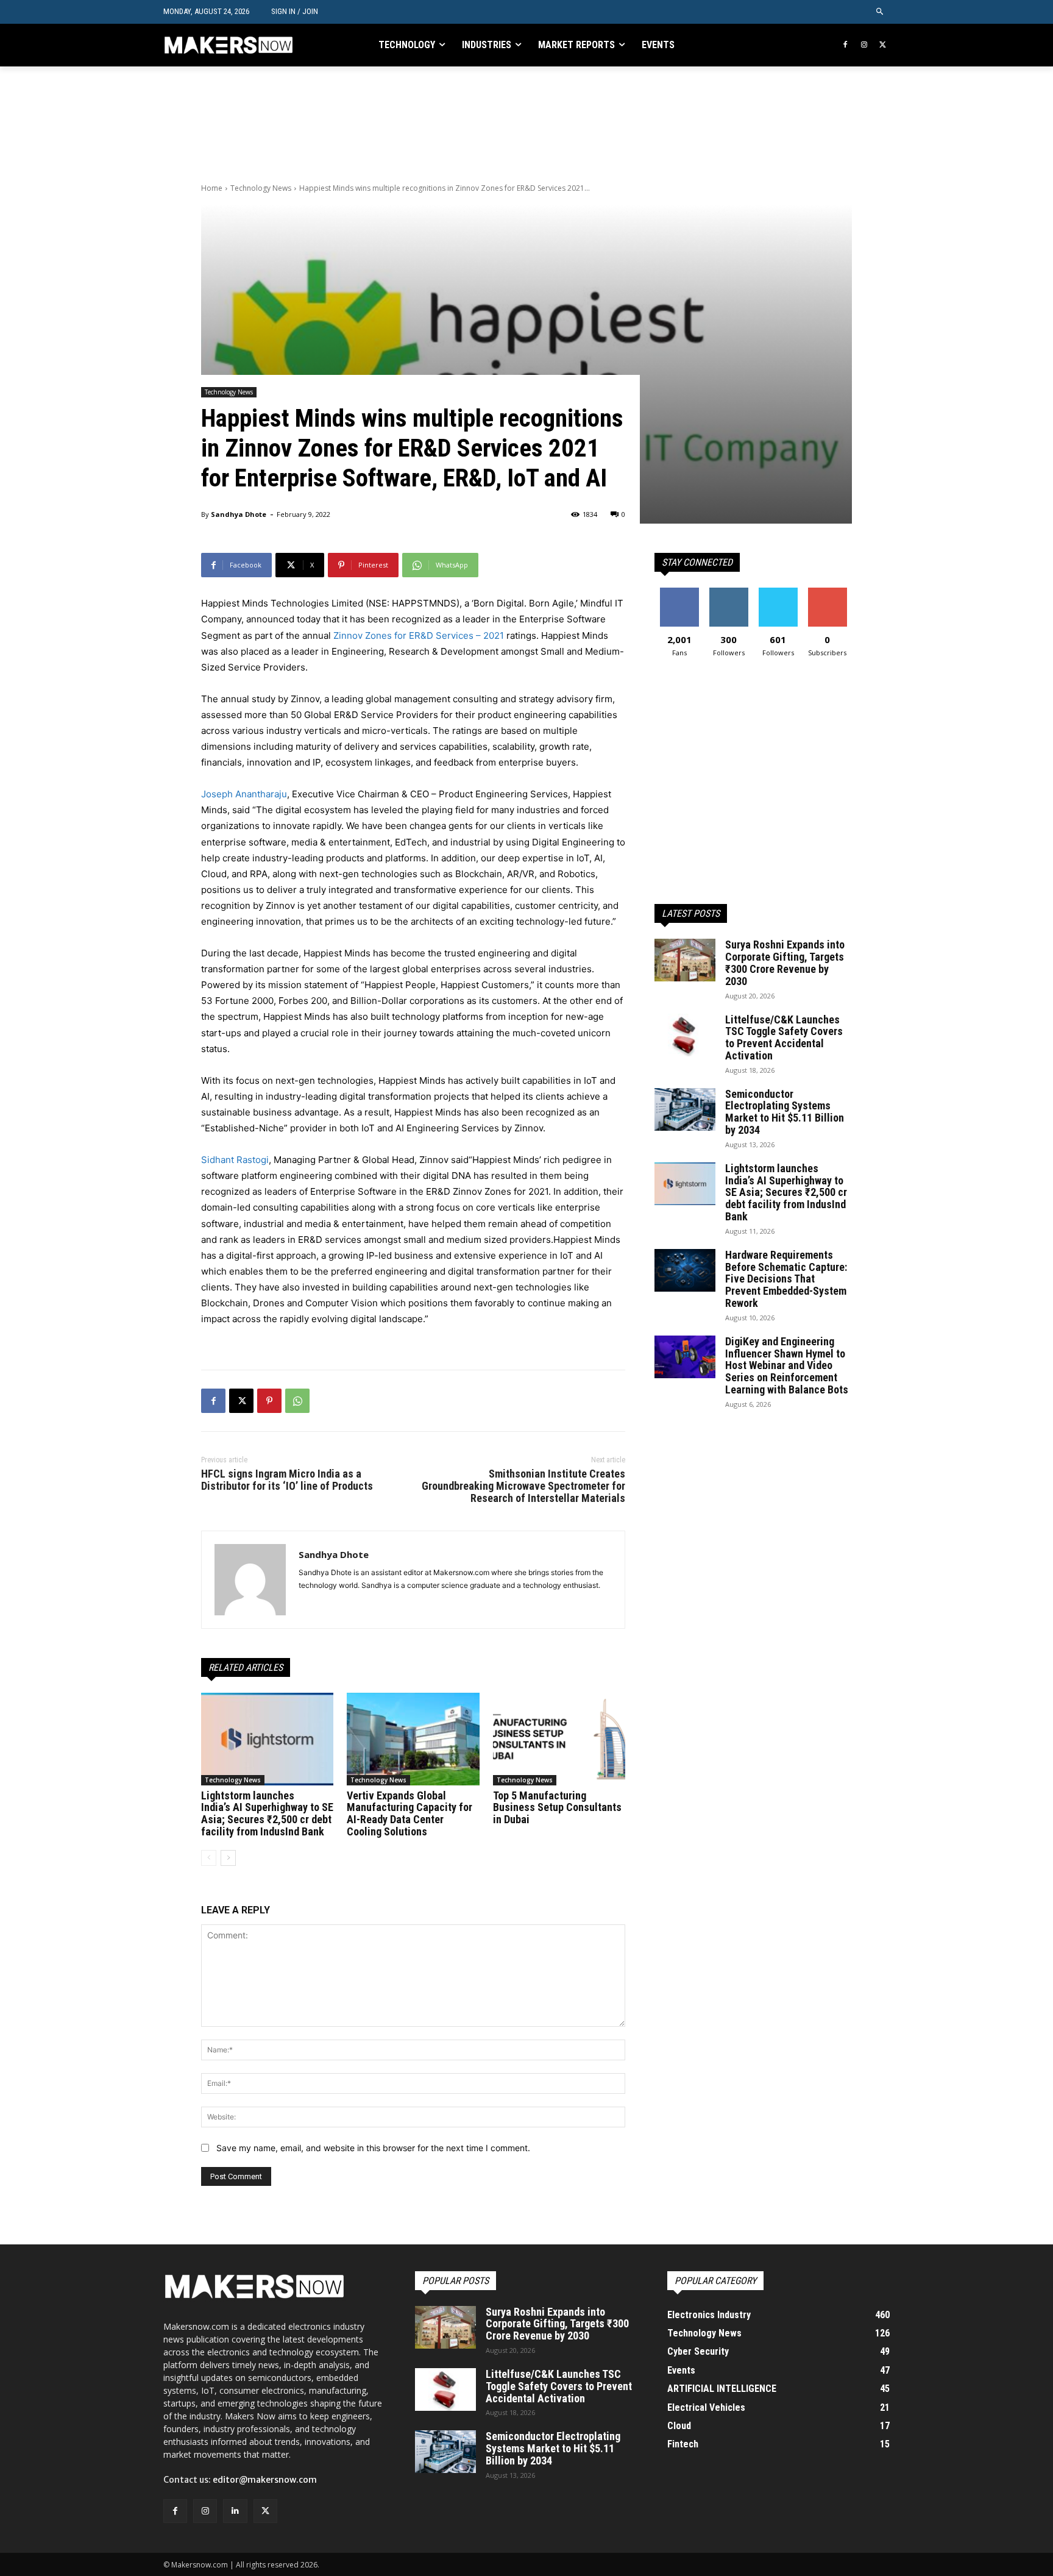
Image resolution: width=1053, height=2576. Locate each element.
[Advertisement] (423, 123)
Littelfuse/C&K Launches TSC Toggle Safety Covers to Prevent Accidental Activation (784, 1037)
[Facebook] (846, 45)
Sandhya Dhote (239, 514)
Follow (729, 592)
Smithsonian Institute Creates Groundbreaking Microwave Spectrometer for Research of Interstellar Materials (523, 1486)
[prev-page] (209, 1858)
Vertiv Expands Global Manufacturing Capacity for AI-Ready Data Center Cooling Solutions (409, 1813)
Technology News (261, 188)
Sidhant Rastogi (235, 1160)
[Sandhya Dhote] (250, 1580)
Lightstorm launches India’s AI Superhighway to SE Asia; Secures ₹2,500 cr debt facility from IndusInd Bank (267, 1813)
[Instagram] (864, 45)
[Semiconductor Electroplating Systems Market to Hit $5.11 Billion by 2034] (685, 1109)
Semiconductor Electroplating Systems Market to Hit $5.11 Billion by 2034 (785, 1112)
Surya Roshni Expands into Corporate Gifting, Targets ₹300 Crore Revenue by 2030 (785, 962)
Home (212, 188)
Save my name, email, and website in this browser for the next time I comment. (373, 2148)
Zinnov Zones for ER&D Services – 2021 (419, 635)
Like (679, 592)
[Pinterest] (269, 1401)
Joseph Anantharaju (244, 794)
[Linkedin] (235, 2511)
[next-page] (228, 1858)
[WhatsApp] (297, 1401)
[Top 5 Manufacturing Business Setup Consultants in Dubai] (559, 1739)
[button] (880, 12)
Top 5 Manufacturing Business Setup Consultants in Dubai (557, 1808)
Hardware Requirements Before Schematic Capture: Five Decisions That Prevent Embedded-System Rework (786, 1279)
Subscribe (828, 592)
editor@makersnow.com (265, 2480)
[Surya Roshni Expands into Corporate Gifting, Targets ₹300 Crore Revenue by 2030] (685, 960)
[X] (883, 45)
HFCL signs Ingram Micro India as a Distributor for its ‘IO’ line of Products (287, 1480)
